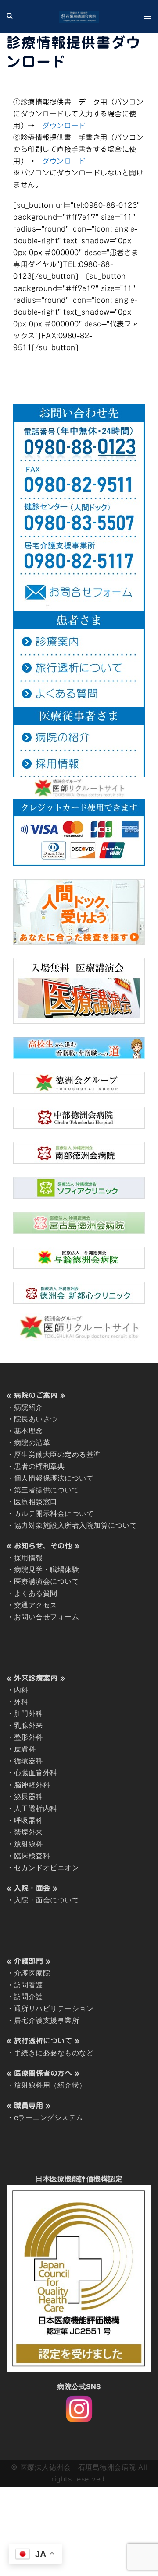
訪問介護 (29, 1997)
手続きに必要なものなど (54, 2053)
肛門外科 (29, 1713)
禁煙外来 (29, 1832)
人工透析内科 (36, 1808)
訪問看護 (29, 1985)
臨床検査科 (32, 1856)
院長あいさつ (36, 1419)
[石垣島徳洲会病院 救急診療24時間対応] (79, 16)
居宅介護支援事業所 (47, 2020)
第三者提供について (47, 1490)
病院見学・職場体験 (47, 1569)
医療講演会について (47, 1581)
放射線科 (29, 1844)
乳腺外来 (29, 1725)
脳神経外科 (32, 1785)
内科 (21, 1690)
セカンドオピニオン (47, 1867)
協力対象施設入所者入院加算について (76, 1525)
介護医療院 (32, 1973)
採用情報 (29, 1558)
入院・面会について (47, 1900)
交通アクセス (36, 1605)
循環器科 (29, 1761)
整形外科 (29, 1737)
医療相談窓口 (36, 1502)
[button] (10, 16)
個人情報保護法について (54, 1478)
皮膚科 (25, 1749)
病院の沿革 (32, 1442)
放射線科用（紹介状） (50, 2085)
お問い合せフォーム (47, 1617)
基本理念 (29, 1431)
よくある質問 (36, 1593)
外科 (21, 1702)
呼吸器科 (29, 1820)
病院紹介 (29, 1407)
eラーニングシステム (49, 2117)
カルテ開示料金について (54, 1513)
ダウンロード (64, 126)
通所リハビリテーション (54, 2008)
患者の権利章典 (39, 1466)
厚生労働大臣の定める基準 (57, 1454)
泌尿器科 (29, 1797)
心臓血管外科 (36, 1772)
